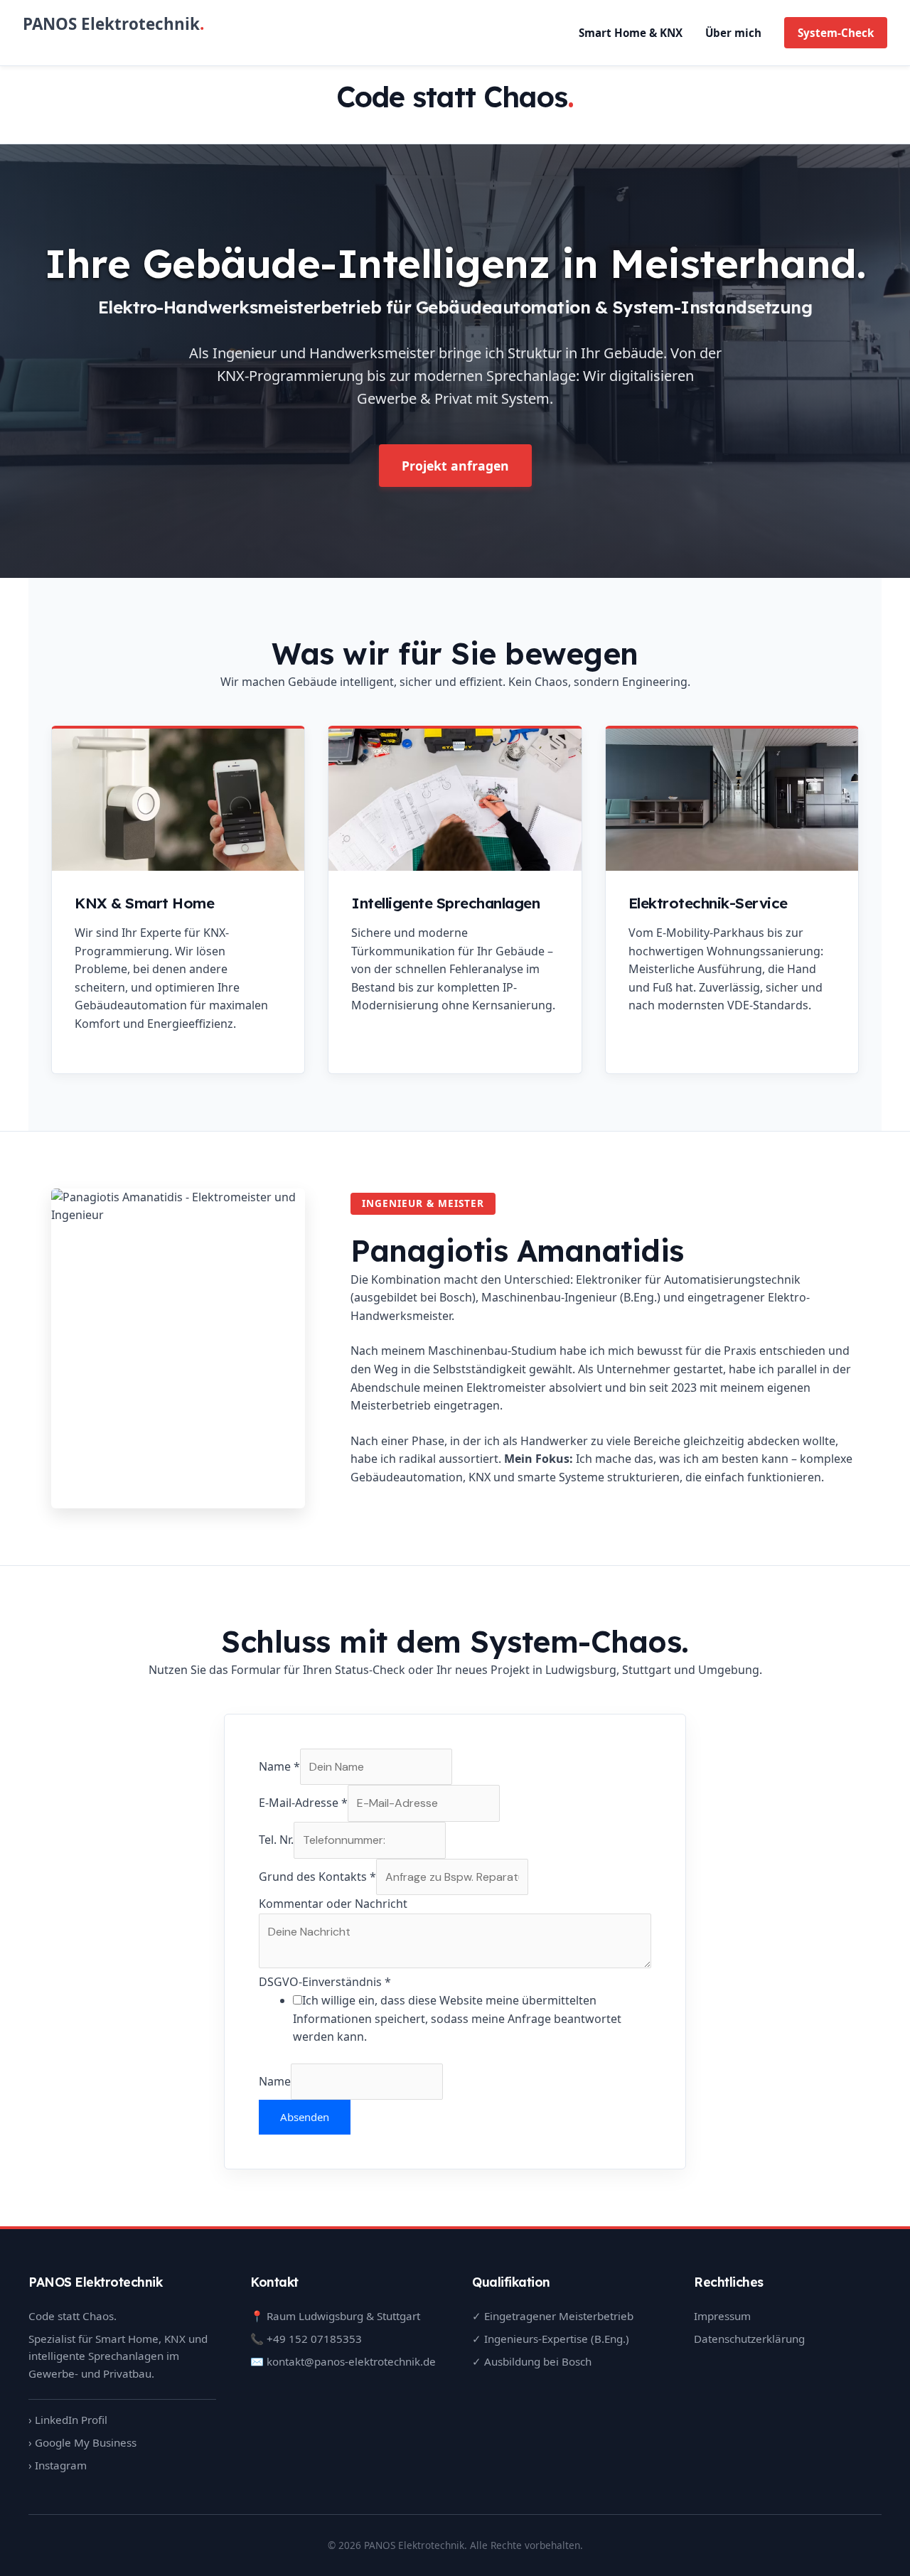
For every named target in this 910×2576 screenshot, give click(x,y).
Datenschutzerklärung (749, 2339)
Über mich (733, 33)
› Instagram (58, 2465)
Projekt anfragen (455, 466)
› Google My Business (82, 2442)
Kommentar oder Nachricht (333, 1904)
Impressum (722, 2316)
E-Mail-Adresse (303, 1803)
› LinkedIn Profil (68, 2420)
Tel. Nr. (276, 1840)
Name (279, 1766)
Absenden (305, 2117)
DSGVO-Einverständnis (325, 1982)
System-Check (836, 33)
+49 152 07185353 (314, 2339)
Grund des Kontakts (317, 1877)
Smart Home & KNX (631, 33)
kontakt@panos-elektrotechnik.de (351, 2361)
